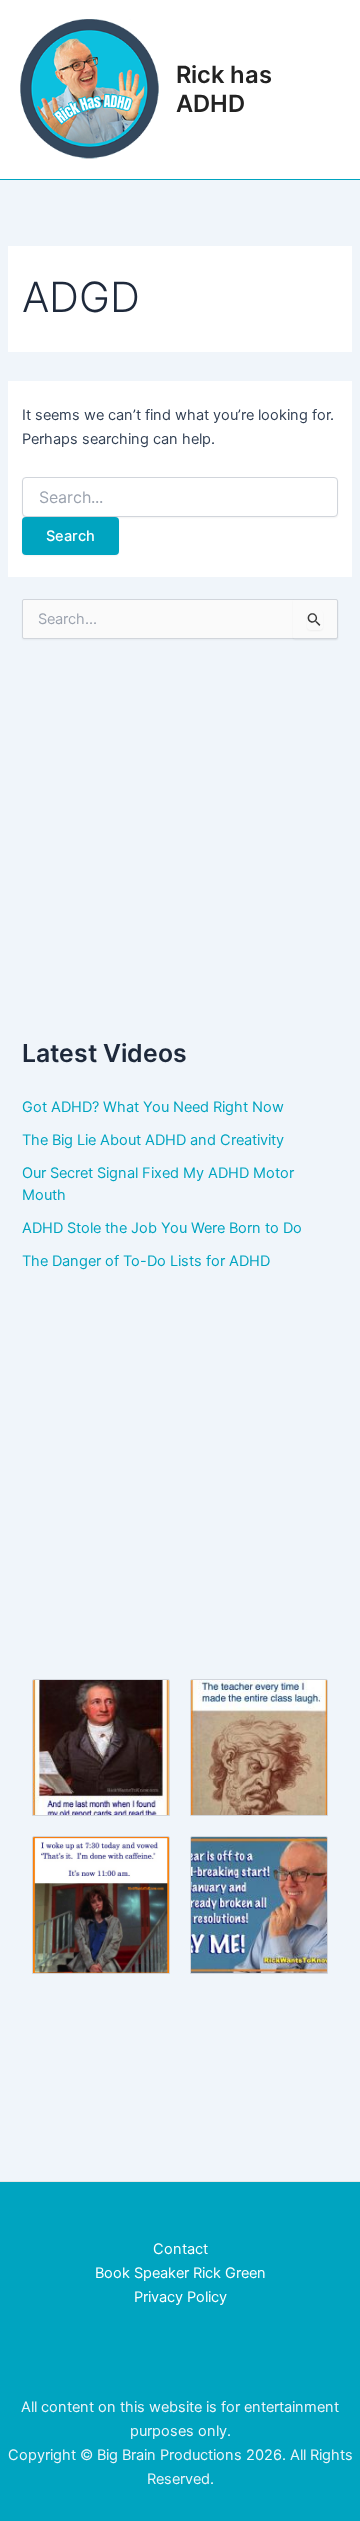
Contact (180, 2249)
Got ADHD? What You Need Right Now (153, 1107)
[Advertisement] (180, 837)
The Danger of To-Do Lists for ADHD (146, 1261)
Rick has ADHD (224, 88)
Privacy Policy (180, 2297)
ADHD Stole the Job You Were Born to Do (162, 1228)
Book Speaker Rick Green (180, 2273)
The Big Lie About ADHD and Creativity (153, 1140)
